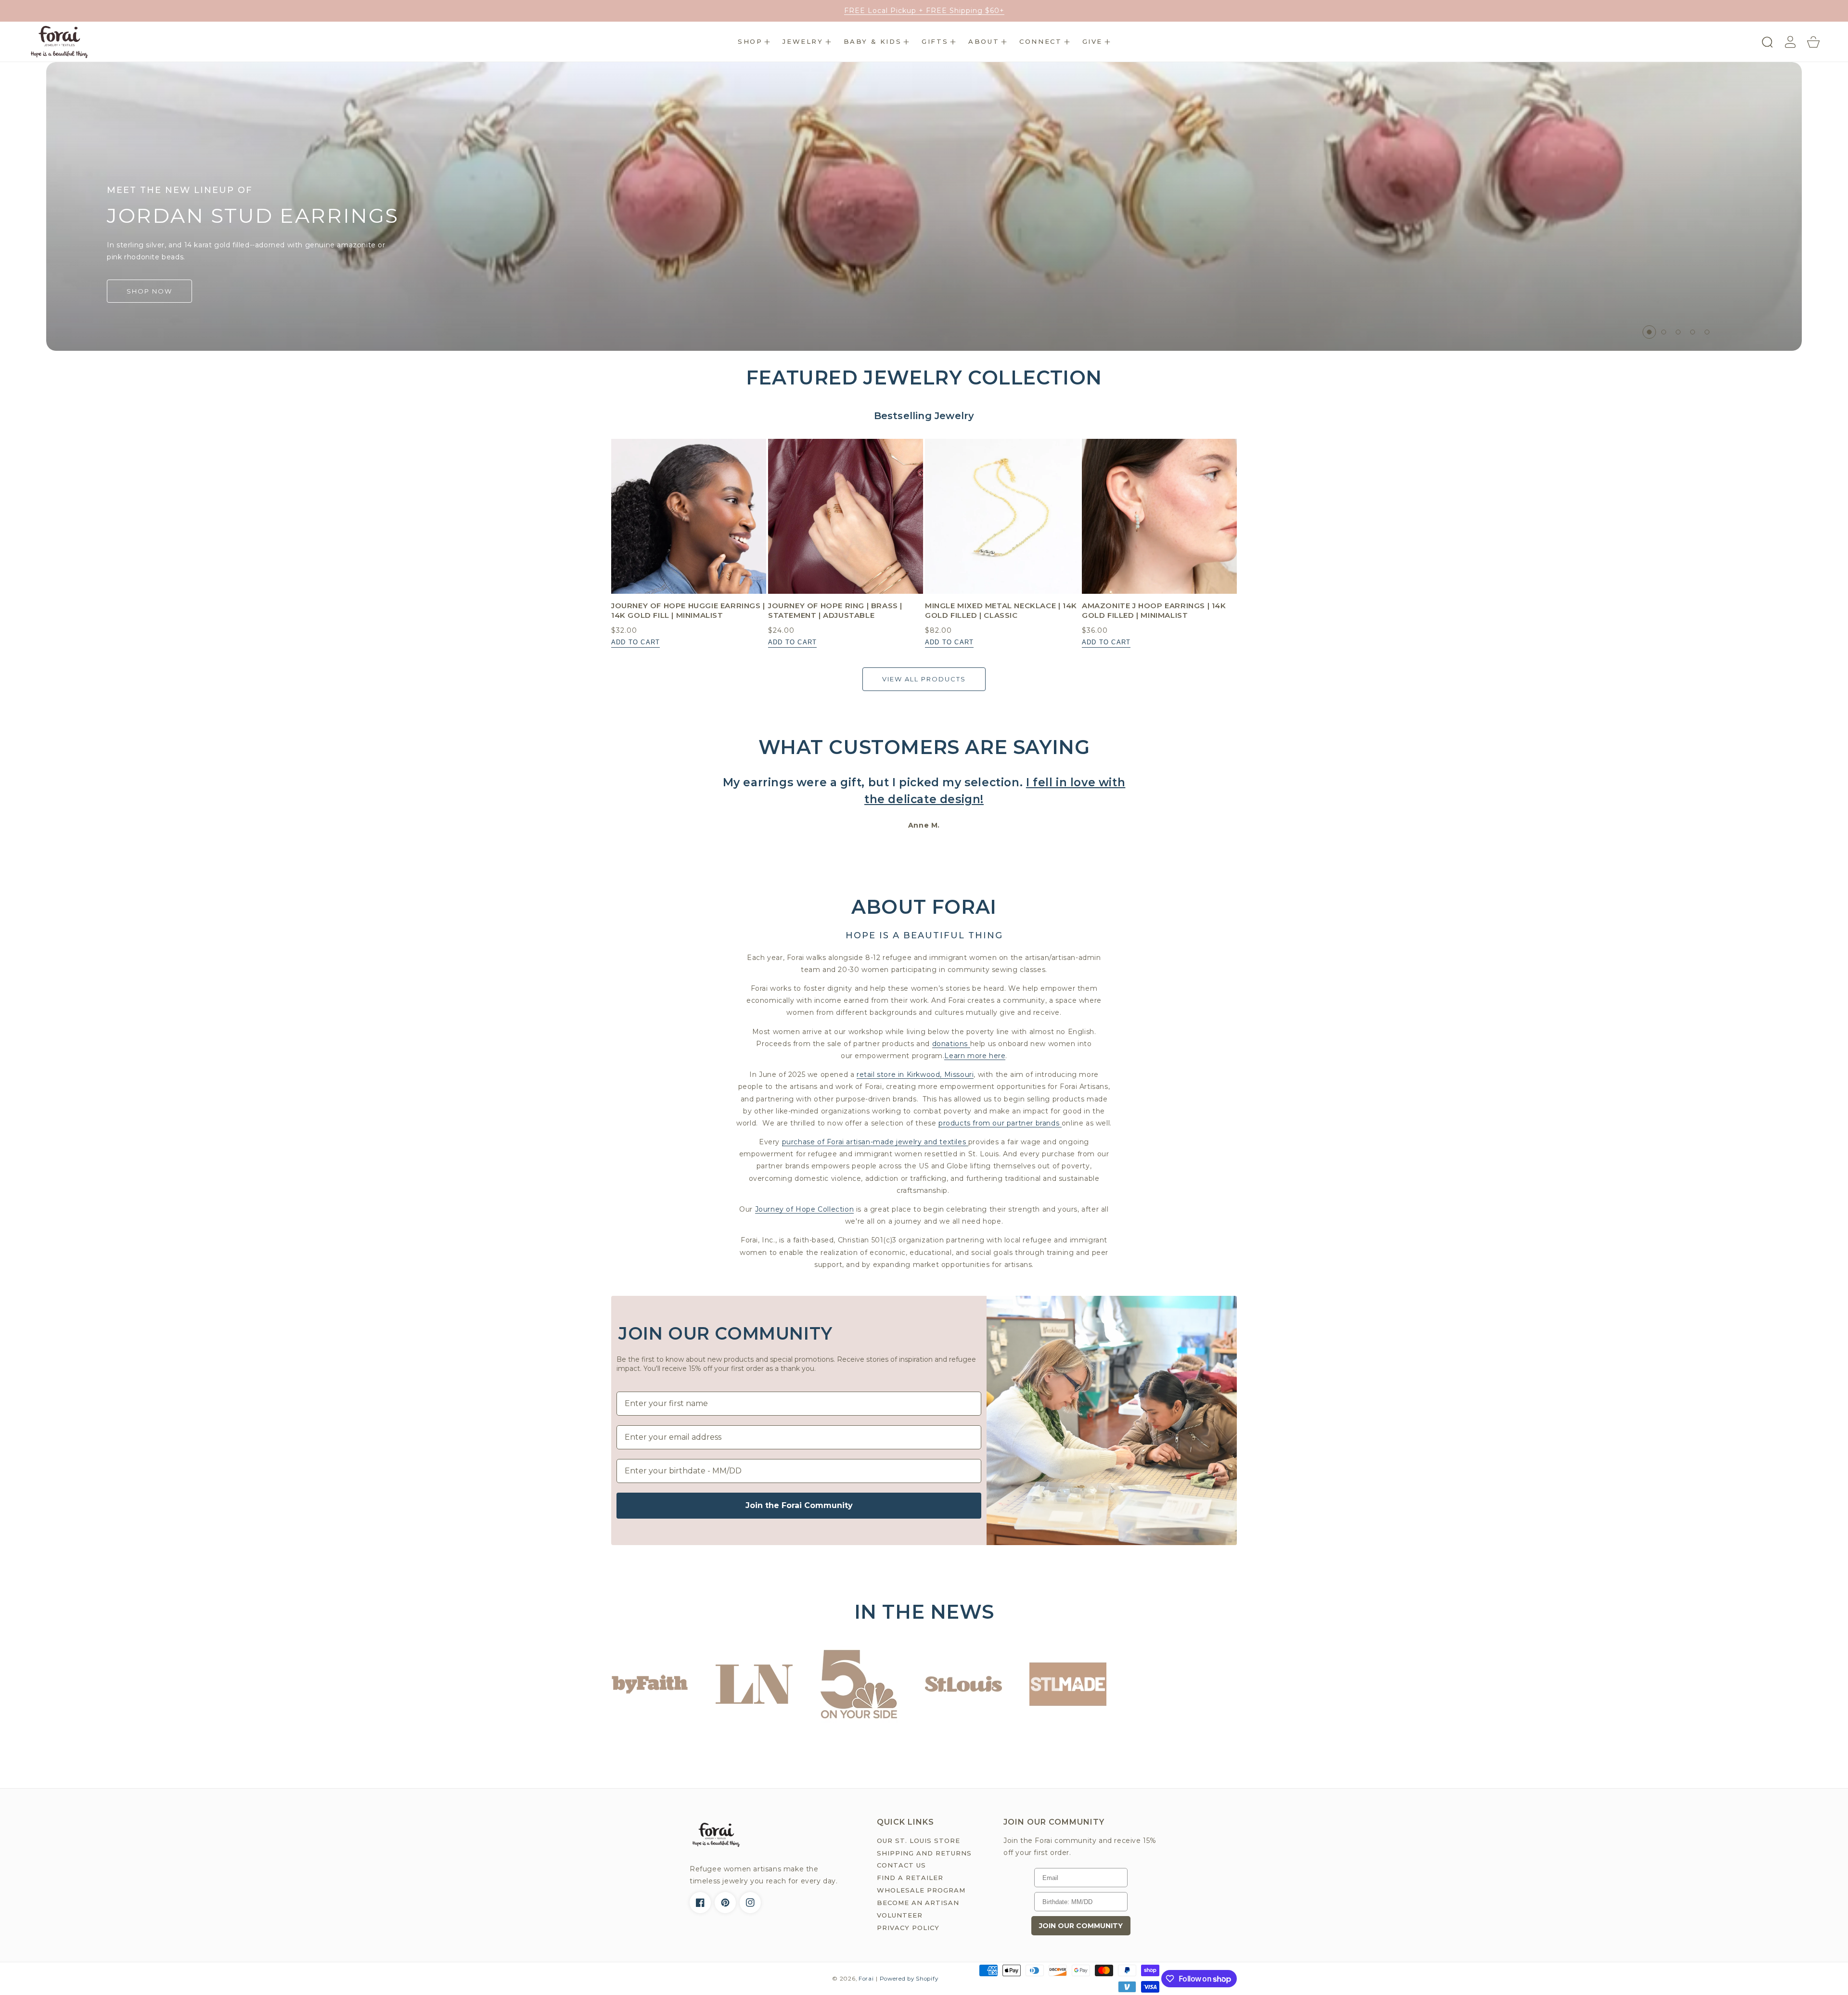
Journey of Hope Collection (805, 1209)
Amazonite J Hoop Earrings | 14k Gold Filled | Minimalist (1154, 610)
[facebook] (700, 1903)
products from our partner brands (1000, 1123)
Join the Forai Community (799, 1505)
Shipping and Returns (924, 1853)
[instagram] (750, 1903)
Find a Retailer (910, 1878)
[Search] (1767, 42)
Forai (866, 1979)
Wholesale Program (921, 1890)
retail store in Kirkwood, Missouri (915, 1074)
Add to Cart (635, 642)
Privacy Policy (908, 1928)
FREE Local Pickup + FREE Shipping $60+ (924, 11)
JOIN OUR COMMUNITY (1081, 1926)
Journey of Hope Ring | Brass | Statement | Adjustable (835, 610)
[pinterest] (725, 1903)
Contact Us (901, 1865)
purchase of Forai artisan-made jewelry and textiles (875, 1142)
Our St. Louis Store (918, 1841)
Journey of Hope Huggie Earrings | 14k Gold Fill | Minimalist (688, 610)
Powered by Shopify (909, 1979)
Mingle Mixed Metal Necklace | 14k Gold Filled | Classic (1001, 610)
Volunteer (900, 1915)
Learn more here (975, 1056)
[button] (754, 42)
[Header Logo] (59, 42)
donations (951, 1044)
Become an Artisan (918, 1903)
